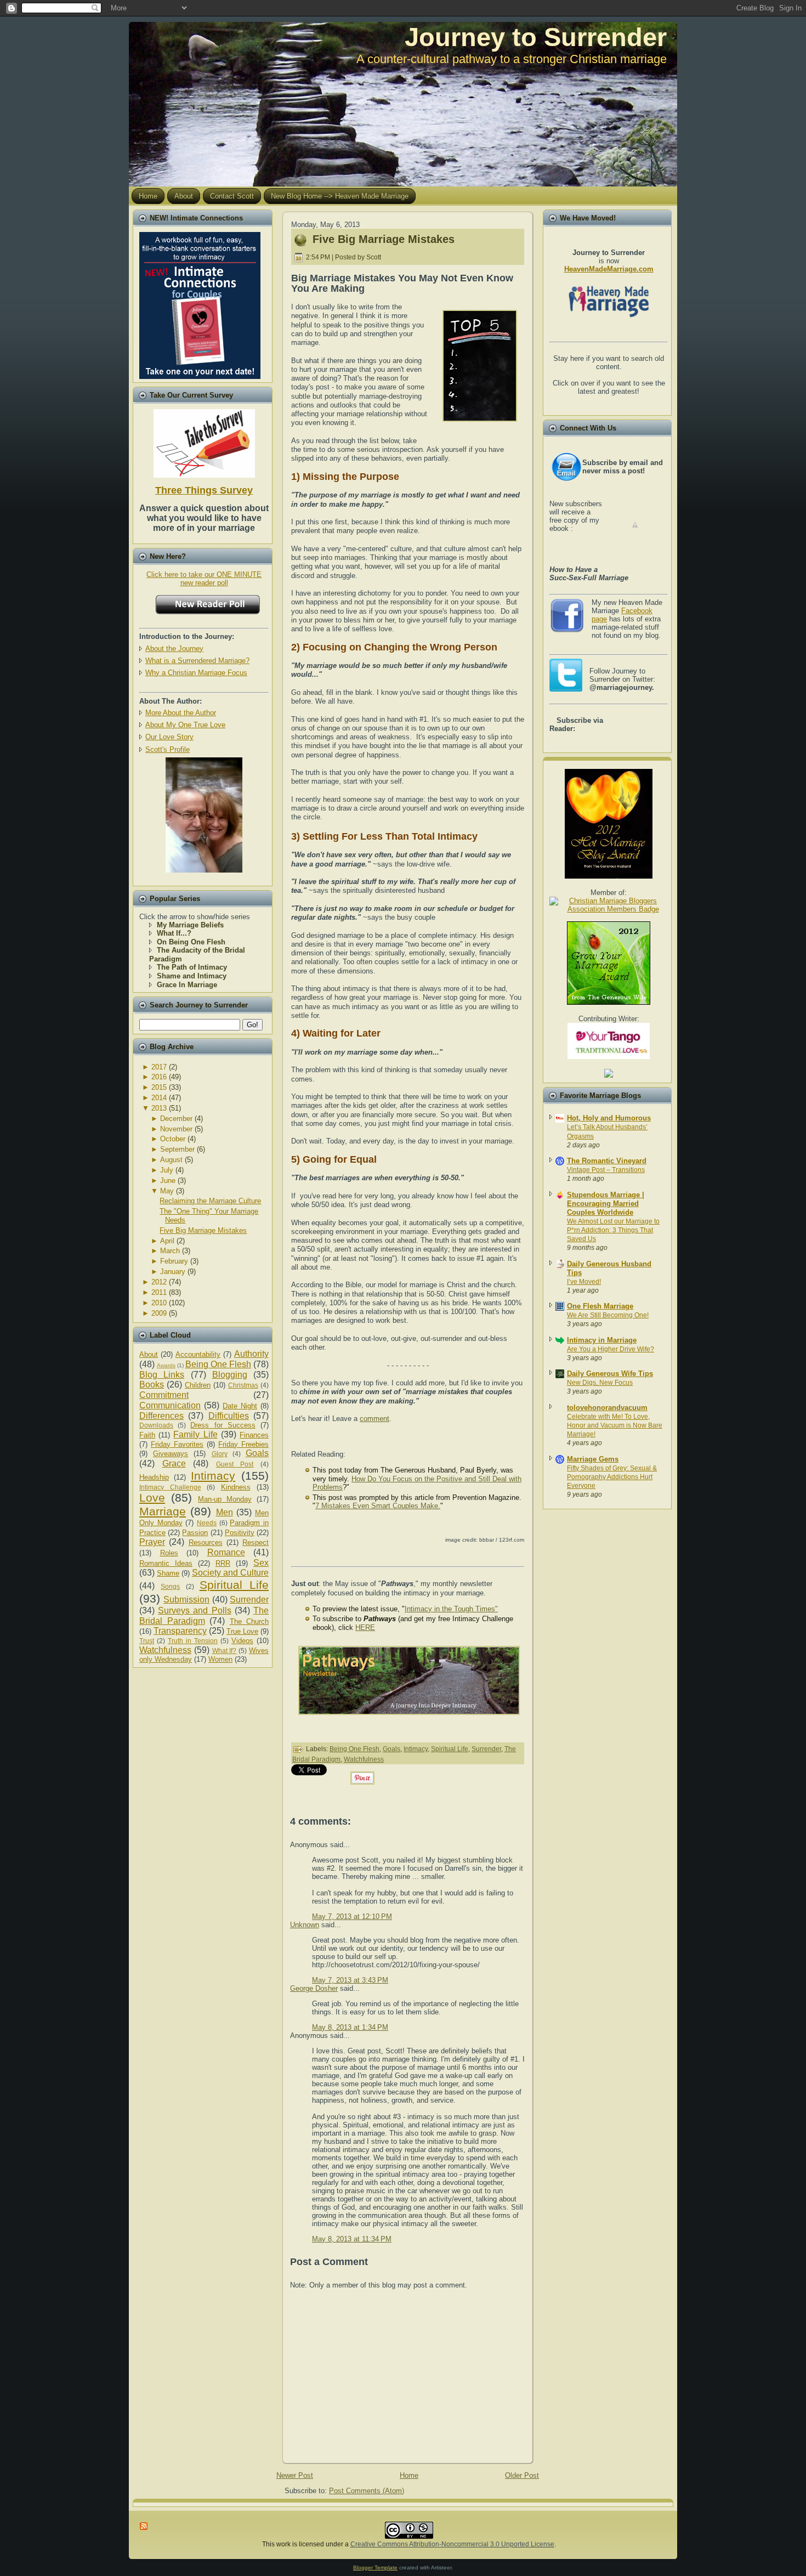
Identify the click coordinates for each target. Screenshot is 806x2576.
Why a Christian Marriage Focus (196, 673)
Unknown (305, 1925)
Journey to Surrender (536, 37)
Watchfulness (165, 1650)
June (168, 1181)
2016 (159, 1077)
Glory (220, 1454)
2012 (159, 1282)
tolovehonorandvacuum (607, 1408)
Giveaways (171, 1454)
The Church (249, 1621)
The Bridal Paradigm (204, 1616)
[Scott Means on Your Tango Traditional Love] (609, 1057)
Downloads (156, 1425)
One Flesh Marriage (600, 1306)
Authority (251, 1354)
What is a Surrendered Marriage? (197, 661)
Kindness (236, 1487)
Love (152, 1498)
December (176, 1119)
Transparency (180, 1631)
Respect (256, 1542)
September (177, 1149)
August (171, 1160)
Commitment (164, 1395)
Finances (254, 1435)
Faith (147, 1435)
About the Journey (174, 649)
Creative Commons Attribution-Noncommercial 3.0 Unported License (452, 2544)
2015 (159, 1087)
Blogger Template (375, 2567)
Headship (154, 1477)
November (176, 1129)
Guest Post (235, 1464)
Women (220, 1659)
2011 (159, 1292)
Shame (168, 1573)
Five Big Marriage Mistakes (203, 1230)
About (149, 1354)
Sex (261, 1563)
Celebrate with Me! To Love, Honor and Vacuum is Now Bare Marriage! (615, 1425)
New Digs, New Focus (600, 1383)
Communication (170, 1405)
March (170, 1251)
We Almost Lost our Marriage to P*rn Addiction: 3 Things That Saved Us (613, 1230)
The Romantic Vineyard (607, 1161)
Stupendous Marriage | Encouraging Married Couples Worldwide (606, 1204)
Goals (257, 1453)
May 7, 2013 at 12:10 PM (352, 1917)
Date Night (240, 1406)
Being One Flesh (218, 1364)
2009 (159, 1313)
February (174, 1261)
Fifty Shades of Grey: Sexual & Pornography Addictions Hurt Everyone (612, 1477)
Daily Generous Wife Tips (610, 1374)
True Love (242, 1631)
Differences (161, 1416)
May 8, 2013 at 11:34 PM (352, 2239)
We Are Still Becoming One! (608, 1315)
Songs (170, 1586)
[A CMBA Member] (204, 870)
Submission (186, 1600)
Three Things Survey (204, 490)
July (167, 1170)
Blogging (230, 1375)
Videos (242, 1641)
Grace (174, 1463)
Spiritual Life (234, 1585)
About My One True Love (185, 725)
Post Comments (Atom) (367, 2491)
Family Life (195, 1434)
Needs (207, 1523)
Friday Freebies (243, 1444)
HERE (365, 1627)
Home (409, 2475)
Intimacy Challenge (170, 1487)
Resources (206, 1542)
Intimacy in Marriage (602, 1340)
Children (198, 1385)
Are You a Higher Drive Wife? (611, 1349)
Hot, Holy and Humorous (609, 1118)
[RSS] (144, 2526)
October (173, 1139)
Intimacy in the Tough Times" (451, 1609)
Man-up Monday (225, 1499)
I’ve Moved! (584, 1282)
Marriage (163, 1511)
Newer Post (295, 2475)
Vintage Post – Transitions (606, 1170)
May (167, 1191)
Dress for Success (223, 1425)
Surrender (249, 1600)
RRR (223, 1563)
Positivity (240, 1533)
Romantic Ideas (166, 1563)
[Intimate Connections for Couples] (200, 303)
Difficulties (229, 1416)
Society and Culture (230, 1573)
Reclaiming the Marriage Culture (210, 1201)
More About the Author (181, 713)
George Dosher (314, 1988)
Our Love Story (169, 737)
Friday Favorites (177, 1444)
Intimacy (213, 1476)
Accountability (198, 1354)
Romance (226, 1552)
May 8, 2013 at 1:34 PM (350, 2027)
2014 (159, 1098)
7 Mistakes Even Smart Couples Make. (378, 1506)
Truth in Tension (193, 1641)
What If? (225, 1651)
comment (374, 1419)
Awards (166, 1365)
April (167, 1241)
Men (225, 1512)
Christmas (243, 1385)
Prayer (152, 1542)
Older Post (522, 2475)
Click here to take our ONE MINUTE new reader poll (204, 579)
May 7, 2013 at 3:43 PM (350, 1980)
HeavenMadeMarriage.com (609, 269)
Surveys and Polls (194, 1610)
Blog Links (162, 1375)
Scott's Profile (168, 749)
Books (152, 1385)
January (173, 1272)
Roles (169, 1553)
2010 (159, 1303)
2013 (159, 1108)
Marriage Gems (593, 1459)
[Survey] (204, 441)
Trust (147, 1641)
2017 (159, 1067)
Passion (195, 1533)
